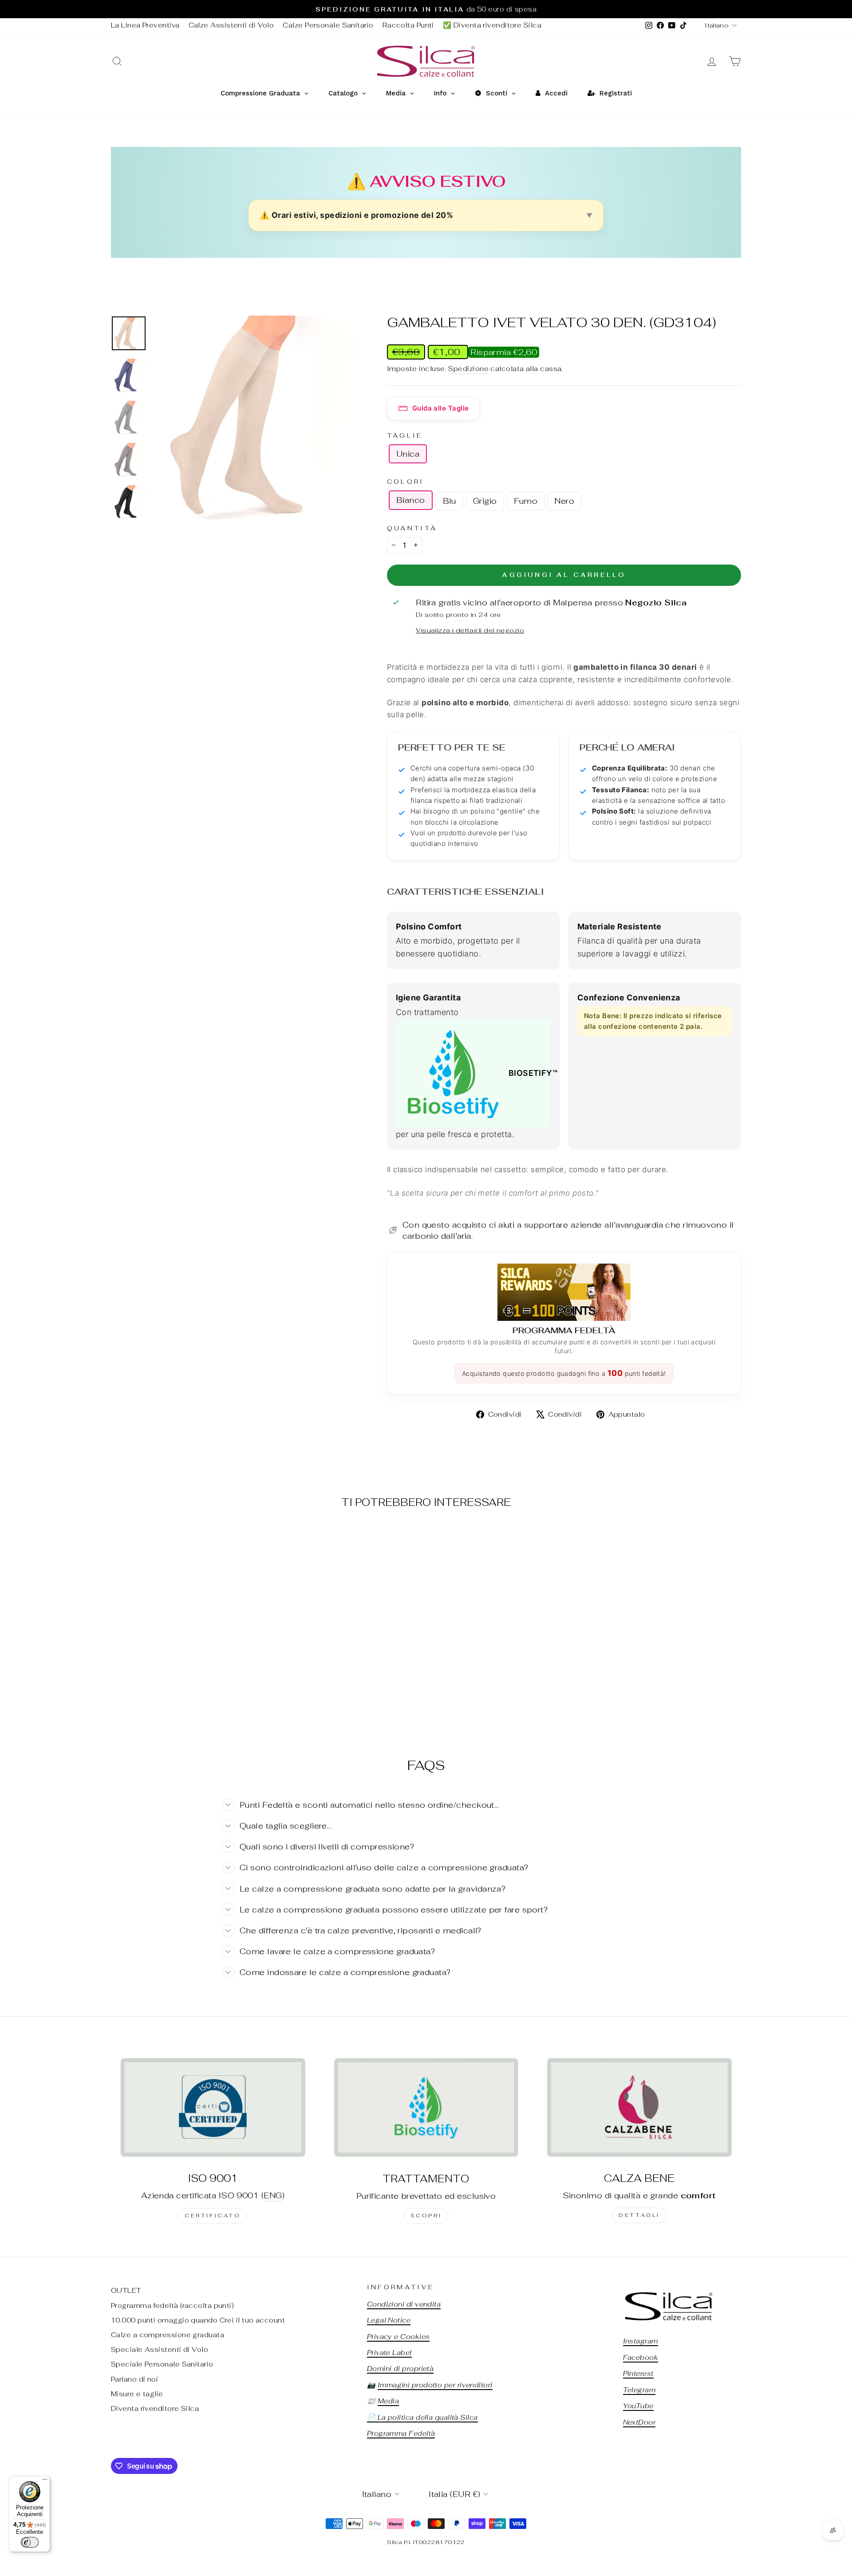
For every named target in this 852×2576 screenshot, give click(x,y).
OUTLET (126, 2290)
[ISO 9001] (213, 2107)
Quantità (412, 528)
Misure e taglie (137, 2394)
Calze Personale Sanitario (328, 25)
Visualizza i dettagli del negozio (470, 630)
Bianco (411, 500)
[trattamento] (426, 2107)
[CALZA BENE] (639, 2107)
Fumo (526, 501)
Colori (406, 481)
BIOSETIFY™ (530, 1073)
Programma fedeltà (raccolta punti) (172, 2305)
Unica (408, 454)
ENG (273, 2195)
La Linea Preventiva (145, 25)
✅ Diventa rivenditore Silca (492, 25)
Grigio (485, 501)
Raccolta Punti (408, 25)
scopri (426, 2216)
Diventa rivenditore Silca (155, 2408)
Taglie (405, 435)
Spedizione (468, 369)
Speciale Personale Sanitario (162, 2364)
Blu (450, 501)
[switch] (30, 2542)
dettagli (639, 2215)
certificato (213, 2216)
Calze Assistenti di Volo (231, 25)
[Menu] (45, 2481)
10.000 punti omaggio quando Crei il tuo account (198, 2320)
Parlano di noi (134, 2379)
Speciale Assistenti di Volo (160, 2349)
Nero (564, 501)
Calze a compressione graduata (168, 2335)
